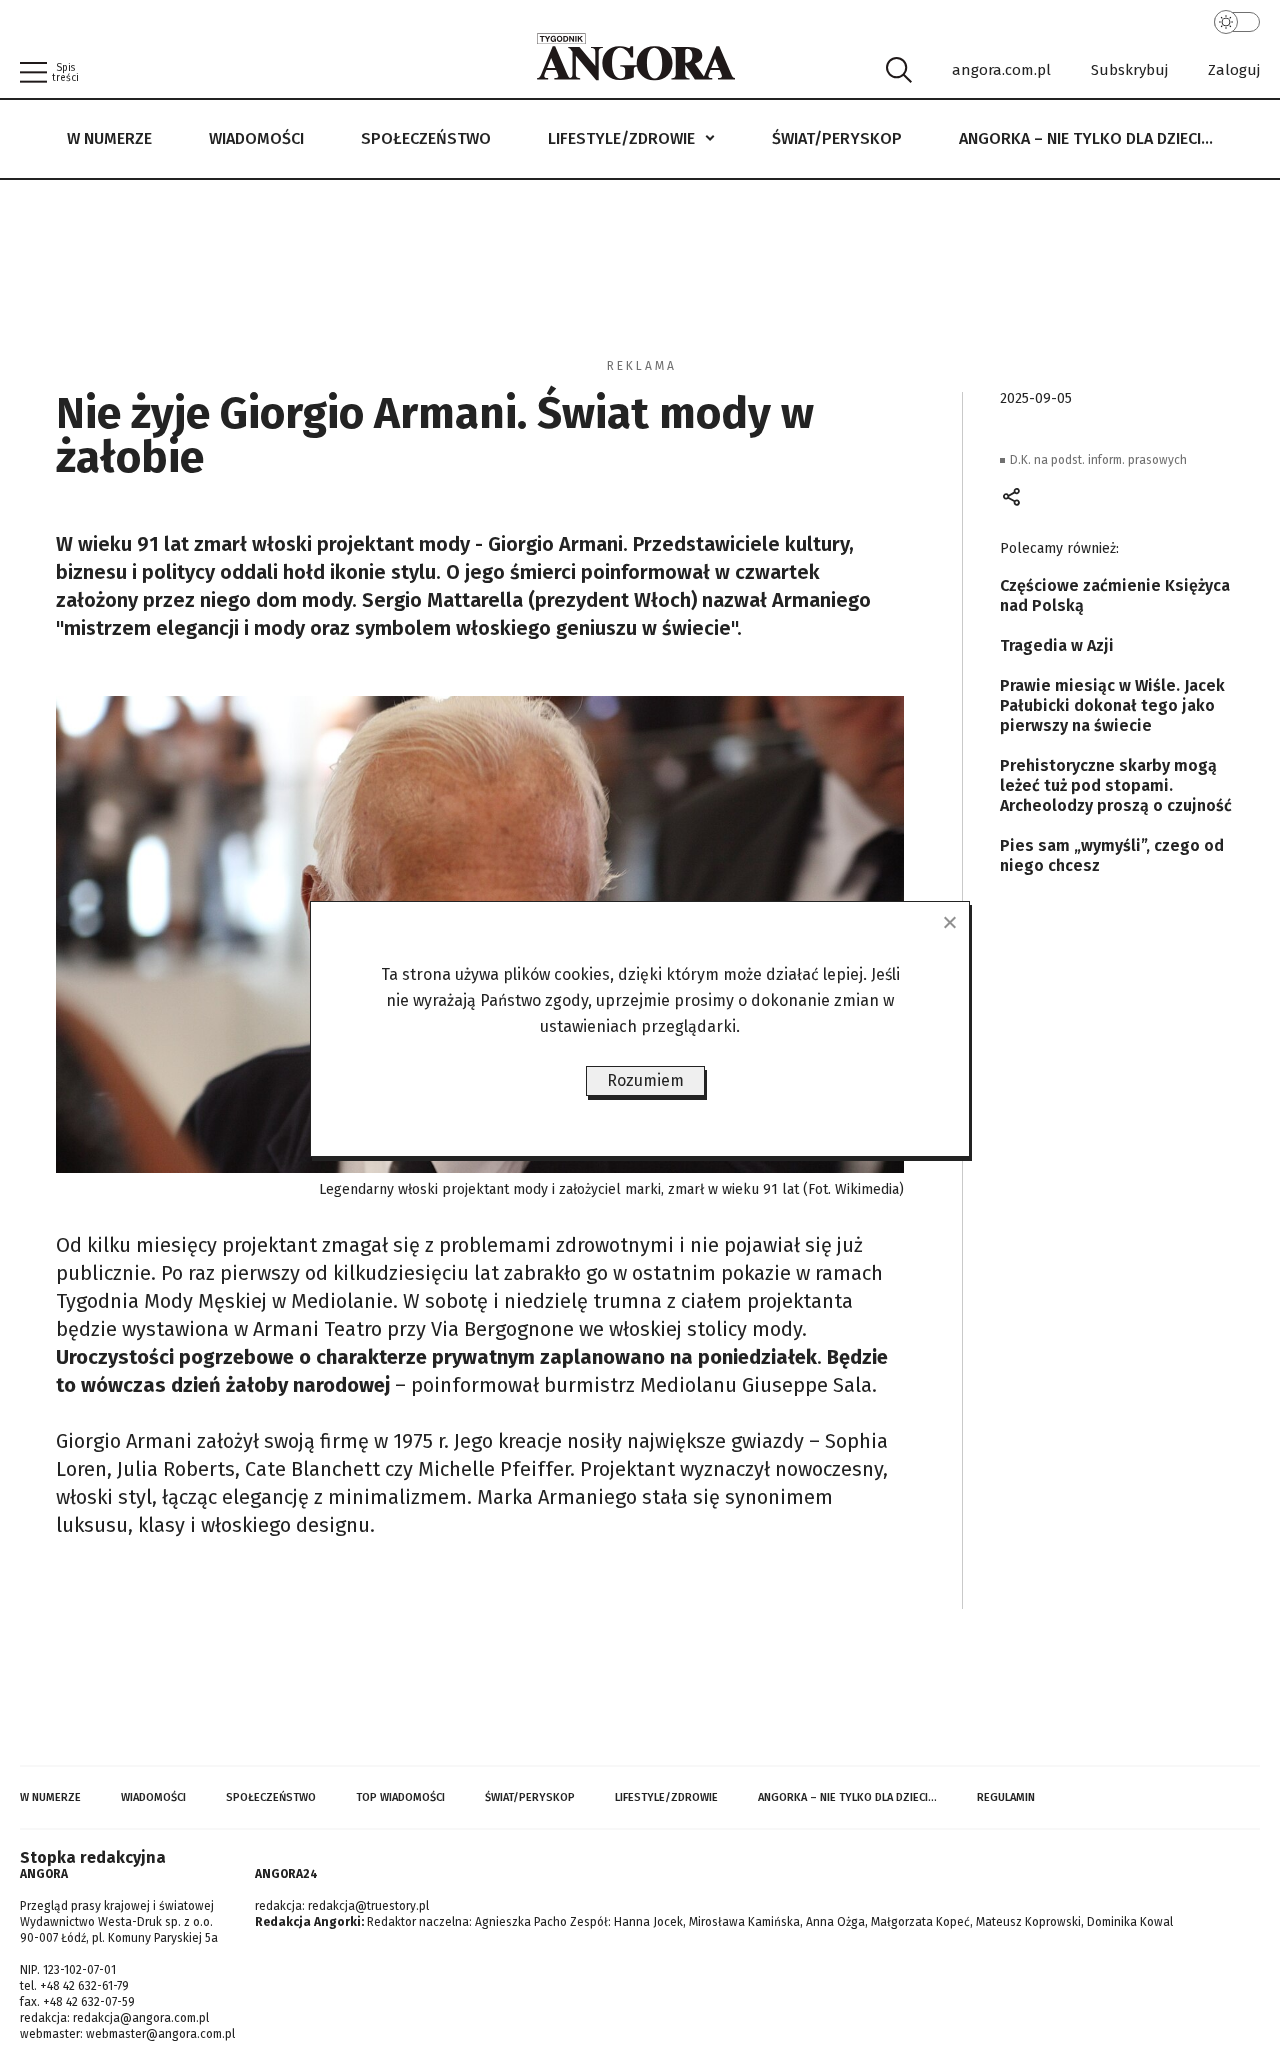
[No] (949, 922)
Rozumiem (645, 1080)
